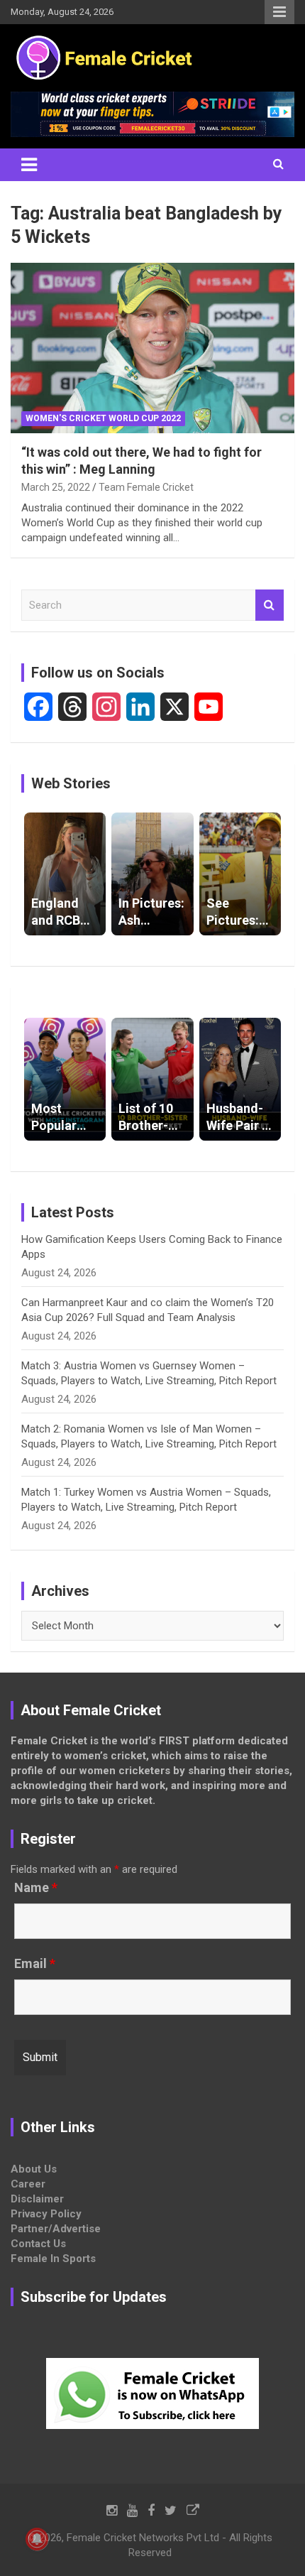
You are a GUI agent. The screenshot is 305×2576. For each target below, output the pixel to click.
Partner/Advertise (56, 2229)
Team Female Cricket (146, 487)
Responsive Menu (279, 12)
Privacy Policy (46, 2214)
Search (270, 605)
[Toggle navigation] (29, 165)
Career (28, 2184)
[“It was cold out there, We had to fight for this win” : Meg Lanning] (152, 348)
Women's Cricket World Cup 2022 (103, 418)
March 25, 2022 (56, 487)
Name (36, 1888)
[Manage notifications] (37, 2539)
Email (35, 1964)
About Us (34, 2169)
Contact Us (38, 2244)
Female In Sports (53, 2259)
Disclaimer (37, 2199)
